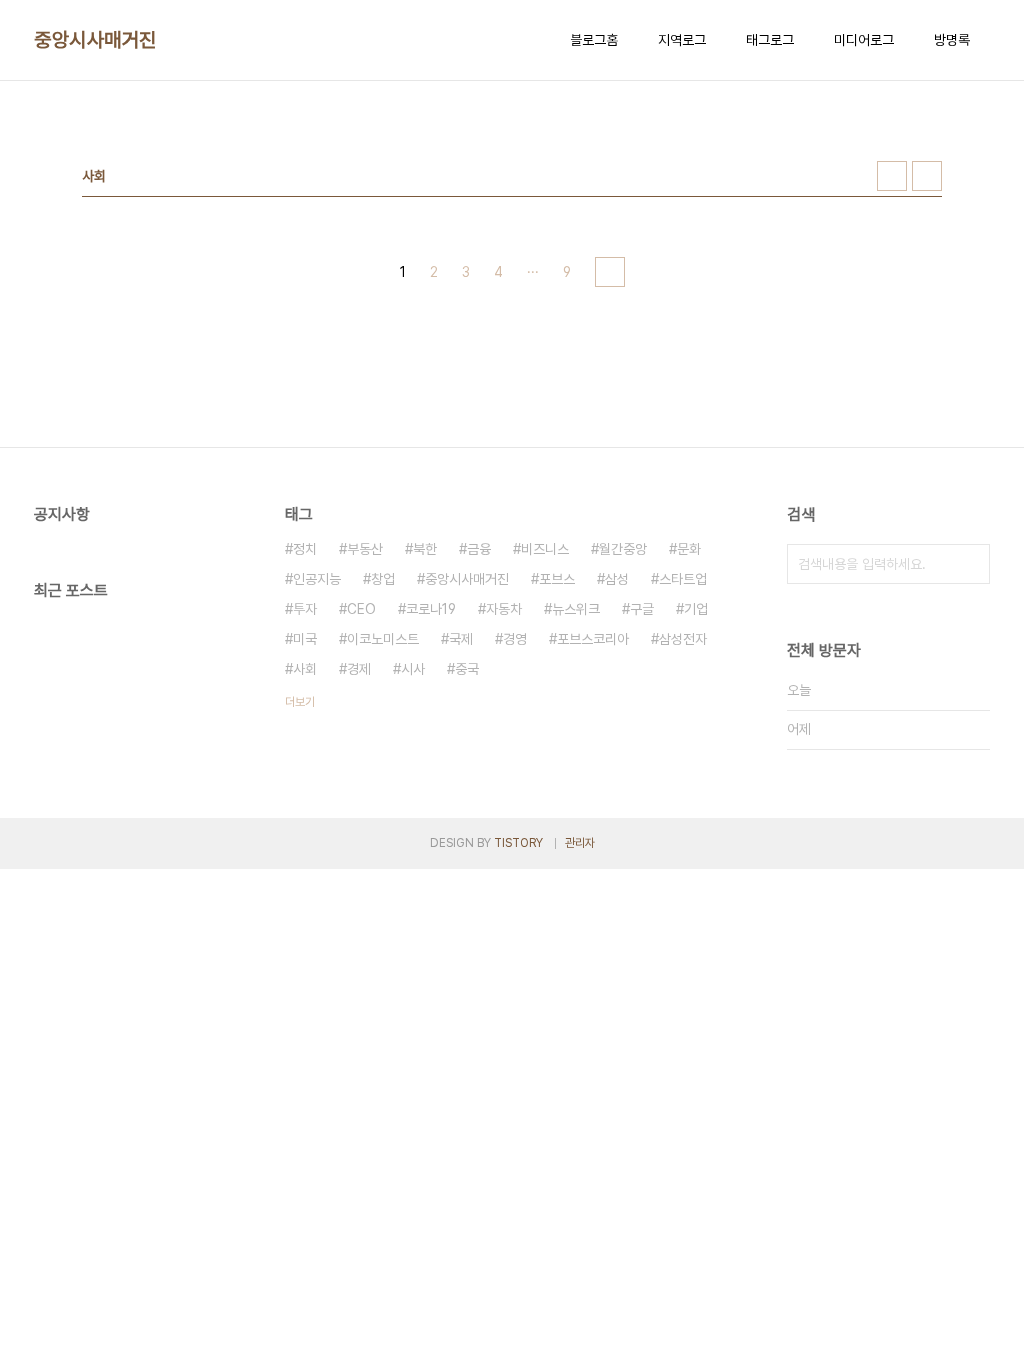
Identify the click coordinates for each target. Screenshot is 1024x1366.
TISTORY (518, 843)
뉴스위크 (576, 609)
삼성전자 (683, 639)
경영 (515, 639)
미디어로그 (864, 40)
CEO (361, 609)
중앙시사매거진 (95, 40)
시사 (413, 669)
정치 (305, 549)
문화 (689, 549)
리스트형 (927, 176)
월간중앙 (623, 549)
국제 (461, 639)
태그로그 (770, 40)
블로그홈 (594, 40)
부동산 (365, 549)
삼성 (617, 579)
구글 (642, 609)
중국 (467, 669)
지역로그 (682, 40)
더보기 (300, 702)
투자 (305, 609)
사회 (305, 669)
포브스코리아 (593, 639)
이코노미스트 (383, 639)
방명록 (952, 40)
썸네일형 (892, 176)
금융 (479, 549)
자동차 (504, 609)
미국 (305, 639)
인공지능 (317, 579)
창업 (383, 579)
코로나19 (431, 609)
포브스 (557, 579)
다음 (610, 272)
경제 (359, 669)
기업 (696, 609)
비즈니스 (545, 549)
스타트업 (683, 579)
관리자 (580, 843)
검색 (970, 564)
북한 (425, 549)
